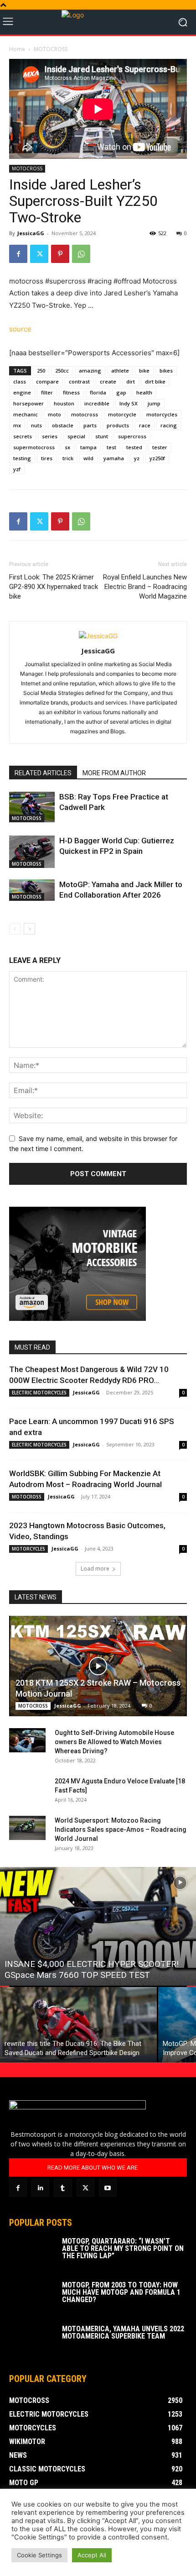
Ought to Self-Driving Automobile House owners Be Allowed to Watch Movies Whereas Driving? (114, 1742)
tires (47, 458)
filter (47, 392)
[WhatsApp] (81, 254)
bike (144, 371)
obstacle (63, 425)
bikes (166, 371)
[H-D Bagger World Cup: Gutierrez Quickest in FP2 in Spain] (32, 852)
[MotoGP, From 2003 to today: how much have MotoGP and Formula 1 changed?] (32, 2297)
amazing (90, 371)
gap (121, 392)
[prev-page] (15, 929)
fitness (71, 392)
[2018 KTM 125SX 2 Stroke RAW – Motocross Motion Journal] (98, 1666)
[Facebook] (18, 254)
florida (98, 392)
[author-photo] (98, 636)
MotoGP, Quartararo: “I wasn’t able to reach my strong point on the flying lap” (123, 2248)
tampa (88, 447)
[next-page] (29, 929)
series (50, 436)
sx (67, 447)
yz (137, 458)
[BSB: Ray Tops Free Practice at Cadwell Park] (32, 807)
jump (154, 403)
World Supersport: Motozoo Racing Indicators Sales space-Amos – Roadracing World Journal (121, 1829)
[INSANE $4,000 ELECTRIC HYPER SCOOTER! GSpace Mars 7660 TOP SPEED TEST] (98, 1926)
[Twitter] (39, 254)
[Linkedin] (40, 2188)
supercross (132, 436)
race (145, 425)
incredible (97, 403)
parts (90, 425)
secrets (23, 436)
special (76, 436)
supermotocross (34, 447)
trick (68, 458)
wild (88, 458)
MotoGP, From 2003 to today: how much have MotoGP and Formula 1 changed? (121, 2292)
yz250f (157, 458)
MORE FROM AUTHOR (114, 773)
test (111, 447)
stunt (102, 436)
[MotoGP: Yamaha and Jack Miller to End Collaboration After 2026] (32, 890)
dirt (131, 381)
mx (17, 425)
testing (22, 458)
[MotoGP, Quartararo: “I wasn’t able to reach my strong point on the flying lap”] (32, 2254)
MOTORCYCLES (28, 1549)
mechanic (26, 414)
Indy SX (129, 403)
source (20, 329)
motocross (85, 414)
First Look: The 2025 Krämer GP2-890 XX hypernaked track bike (54, 587)
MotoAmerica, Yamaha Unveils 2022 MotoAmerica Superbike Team (123, 2332)
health (144, 392)
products (118, 425)
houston (64, 403)
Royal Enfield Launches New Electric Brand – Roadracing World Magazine (145, 587)
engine (22, 392)
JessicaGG (31, 233)
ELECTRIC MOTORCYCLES (39, 1393)
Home (17, 49)
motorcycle (122, 414)
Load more (95, 1569)
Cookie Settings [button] (39, 2555)
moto (54, 414)
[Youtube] (108, 2188)
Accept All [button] (92, 2555)
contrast (79, 381)
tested (134, 447)
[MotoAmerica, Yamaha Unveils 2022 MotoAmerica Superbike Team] (32, 2341)
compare (47, 381)
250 (41, 371)
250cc (62, 371)
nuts (36, 425)
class (20, 381)
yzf (17, 469)
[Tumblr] (63, 2188)
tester (160, 447)
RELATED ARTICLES (43, 773)
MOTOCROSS (51, 49)
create (108, 381)
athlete (120, 371)
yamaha (114, 458)
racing (169, 425)
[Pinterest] (60, 254)
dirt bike (155, 381)
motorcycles (162, 414)
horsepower (28, 403)
